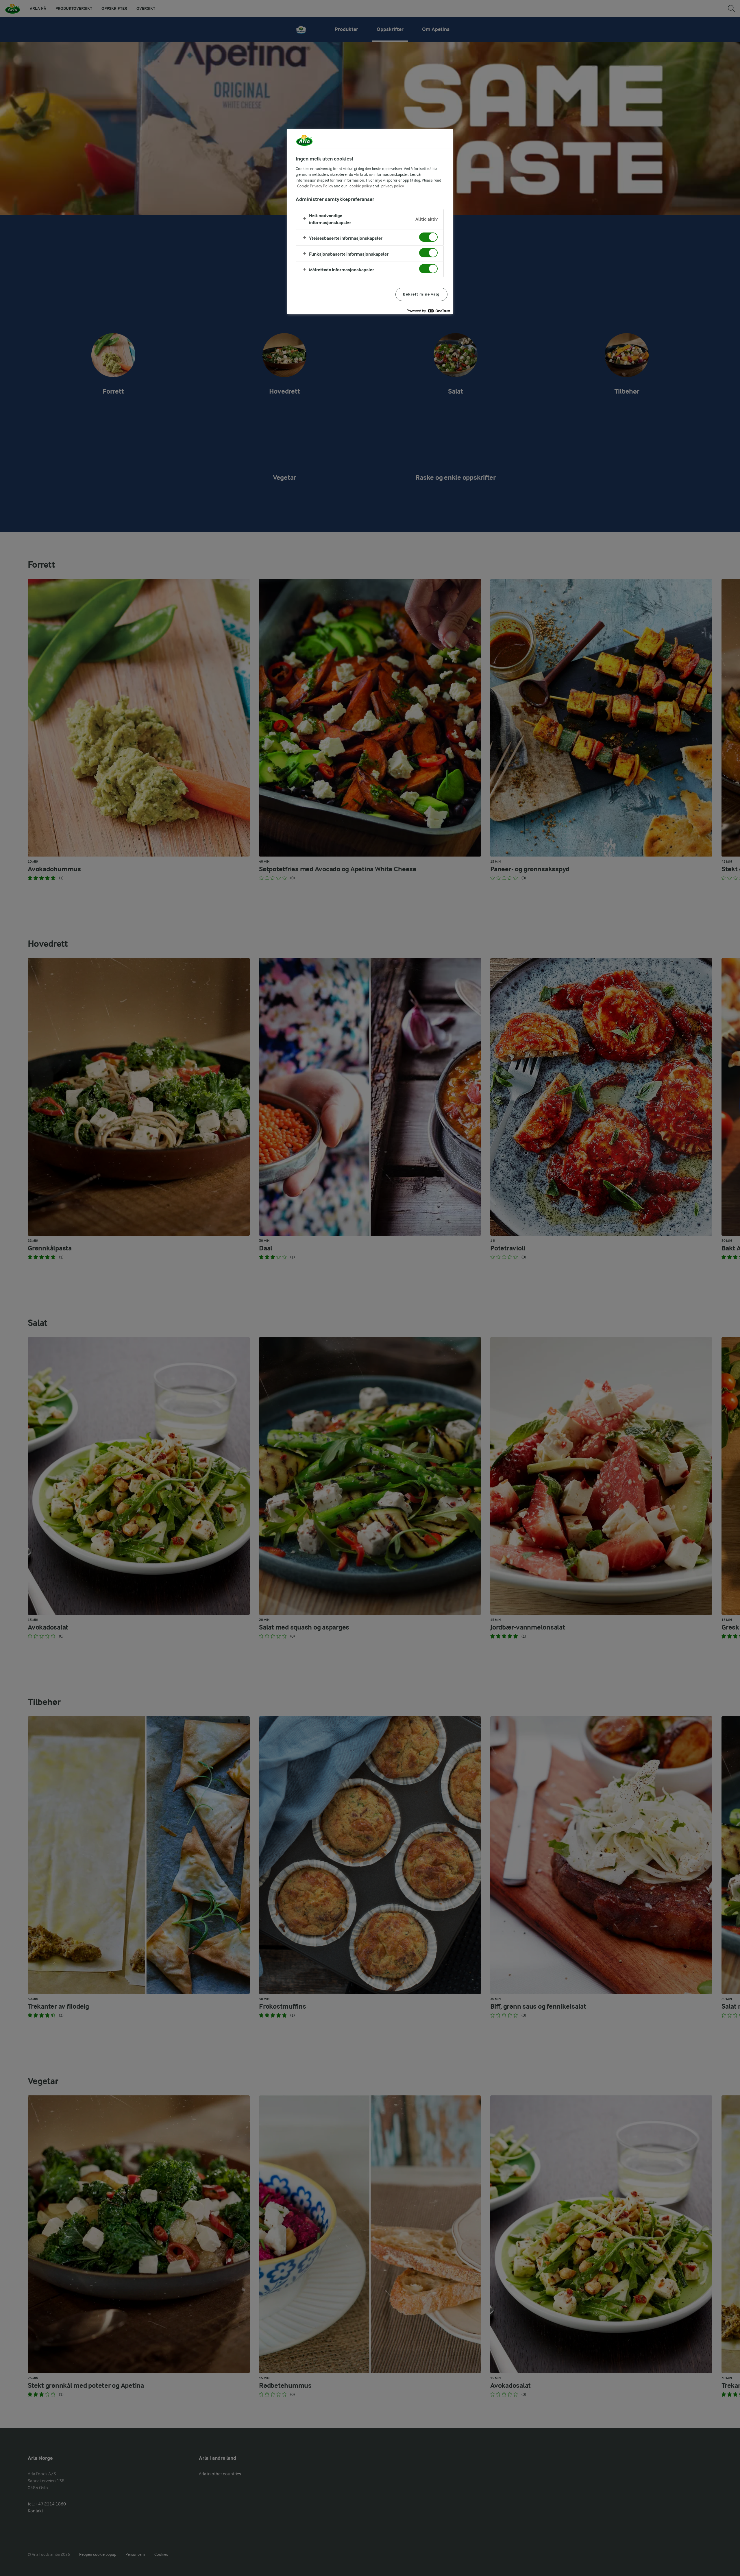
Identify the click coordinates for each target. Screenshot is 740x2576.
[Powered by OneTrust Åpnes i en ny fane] (428, 311)
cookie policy (361, 186)
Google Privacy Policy (315, 186)
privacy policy (393, 186)
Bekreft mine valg (421, 294)
